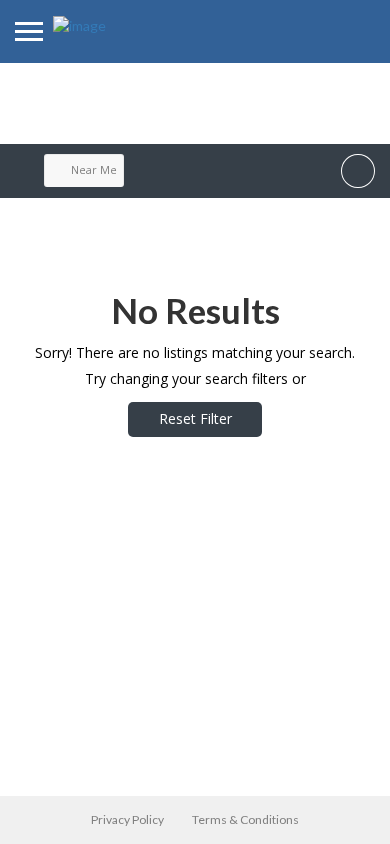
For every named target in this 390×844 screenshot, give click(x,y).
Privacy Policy (127, 819)
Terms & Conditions (245, 819)
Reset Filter (195, 418)
